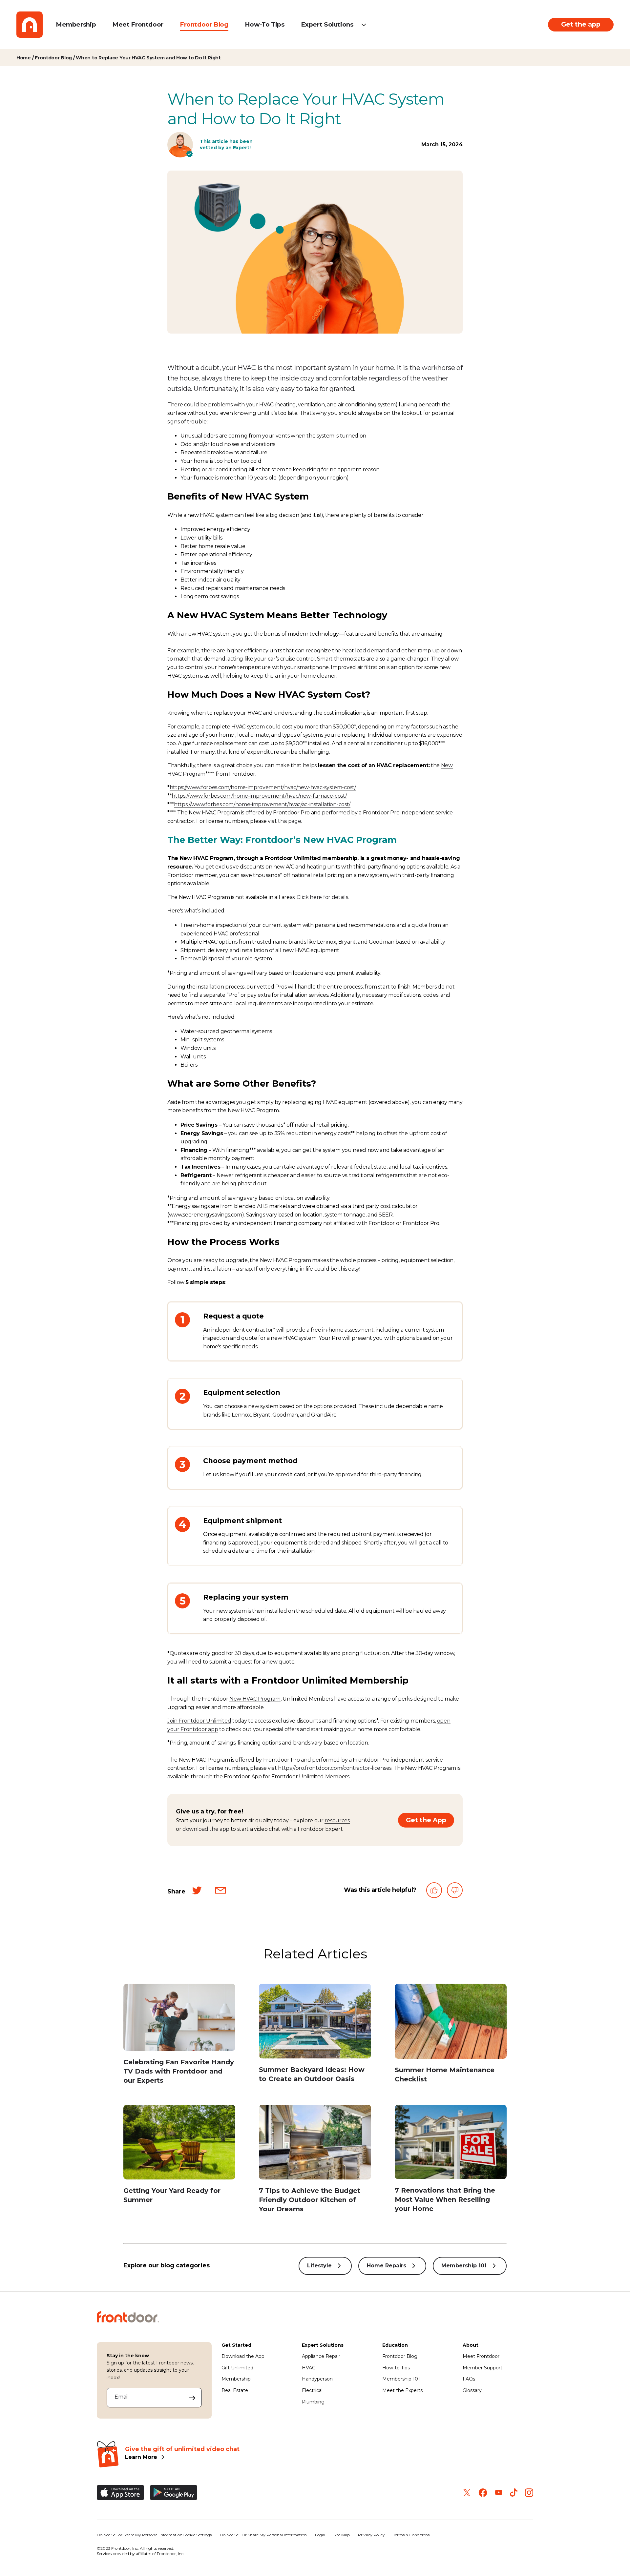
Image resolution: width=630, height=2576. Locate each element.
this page (289, 821)
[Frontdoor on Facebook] (483, 2493)
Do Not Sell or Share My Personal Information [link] (140, 2535)
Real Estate (235, 2390)
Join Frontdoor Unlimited (199, 1721)
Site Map (342, 2535)
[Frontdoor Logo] (30, 25)
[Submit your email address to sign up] (192, 2398)
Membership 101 (464, 2265)
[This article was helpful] (434, 1892)
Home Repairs (387, 2265)
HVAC (309, 2368)
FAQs (469, 2379)
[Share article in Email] (220, 1892)
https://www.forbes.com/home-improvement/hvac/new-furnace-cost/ (259, 796)
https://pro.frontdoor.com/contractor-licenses (335, 1768)
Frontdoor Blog (204, 24)
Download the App (243, 2356)
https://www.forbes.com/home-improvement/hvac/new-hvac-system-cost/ (263, 787)
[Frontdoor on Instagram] (529, 2493)
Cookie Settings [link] (197, 2535)
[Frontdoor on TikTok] (514, 2493)
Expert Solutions (327, 24)
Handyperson (317, 2379)
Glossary (472, 2390)
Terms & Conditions (411, 2535)
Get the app (581, 24)
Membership (76, 24)
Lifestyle (319, 2265)
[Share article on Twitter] (197, 1892)
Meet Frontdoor (138, 24)
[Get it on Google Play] (174, 2493)
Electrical (312, 2390)
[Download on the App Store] (120, 2493)
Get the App (426, 1820)
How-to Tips (396, 2368)
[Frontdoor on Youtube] (499, 2493)
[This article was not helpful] (455, 1892)
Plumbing (313, 2402)
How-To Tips (265, 24)
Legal (320, 2535)
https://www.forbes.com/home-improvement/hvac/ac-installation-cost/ (262, 804)
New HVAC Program (255, 1699)
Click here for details (322, 897)
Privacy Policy (371, 2535)
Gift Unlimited (237, 2368)
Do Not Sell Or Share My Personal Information (263, 2535)
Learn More (141, 2457)
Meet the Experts (402, 2390)
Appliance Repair (321, 2356)
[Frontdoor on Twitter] (467, 2493)
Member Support (483, 2368)
